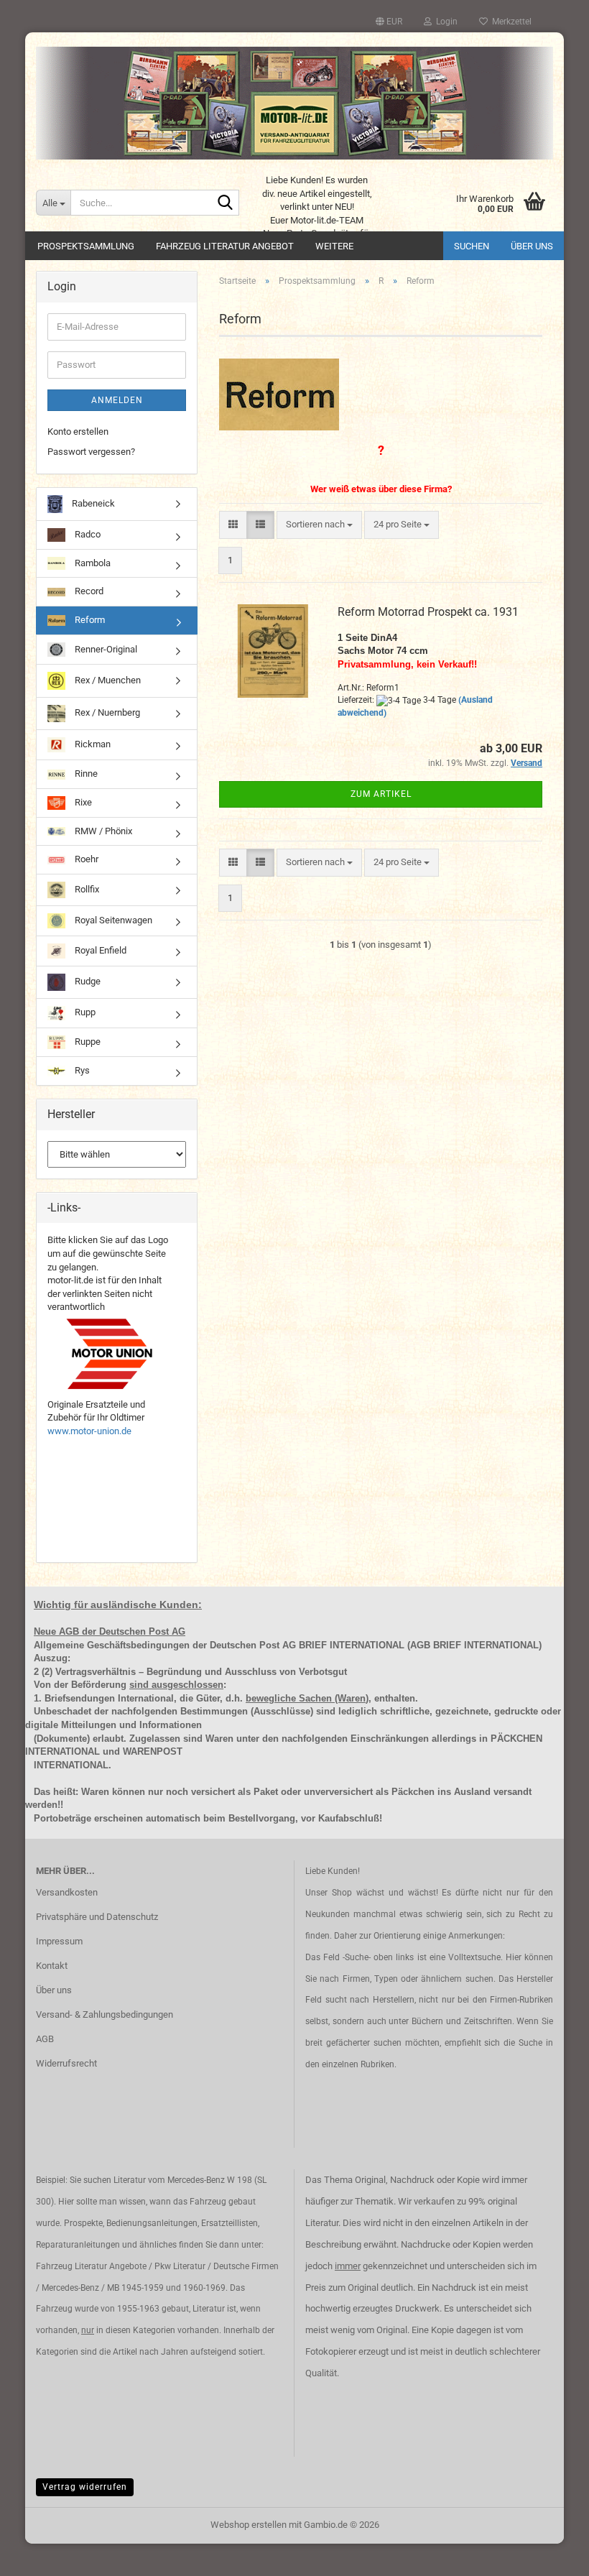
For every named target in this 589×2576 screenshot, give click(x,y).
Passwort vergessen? (91, 452)
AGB (45, 2039)
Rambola (92, 563)
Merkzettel (510, 22)
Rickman (92, 744)
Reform (89, 620)
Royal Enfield (99, 950)
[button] (389, 22)
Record (88, 591)
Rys (81, 1070)
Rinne (85, 774)
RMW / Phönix (102, 831)
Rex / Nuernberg (106, 713)
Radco (87, 534)
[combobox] (319, 525)
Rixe (82, 802)
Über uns (532, 246)
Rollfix (86, 889)
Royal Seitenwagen (112, 920)
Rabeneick (92, 503)
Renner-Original (105, 648)
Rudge (87, 981)
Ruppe (87, 1042)
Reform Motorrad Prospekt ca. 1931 (428, 612)
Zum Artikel (381, 794)
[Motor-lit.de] (294, 103)
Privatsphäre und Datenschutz (97, 1917)
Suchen (472, 246)
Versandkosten (67, 1892)
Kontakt (52, 1966)
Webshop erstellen (249, 2525)
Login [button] (445, 22)
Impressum (59, 1941)
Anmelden (117, 400)
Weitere (334, 246)
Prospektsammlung (86, 246)
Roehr (85, 859)
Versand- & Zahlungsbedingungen (105, 2014)
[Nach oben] (549, 2554)
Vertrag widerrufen (85, 2487)
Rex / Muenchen (107, 680)
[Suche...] (226, 203)
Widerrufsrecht (66, 2063)
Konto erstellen (78, 431)
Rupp (84, 1012)
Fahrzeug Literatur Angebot (225, 246)
